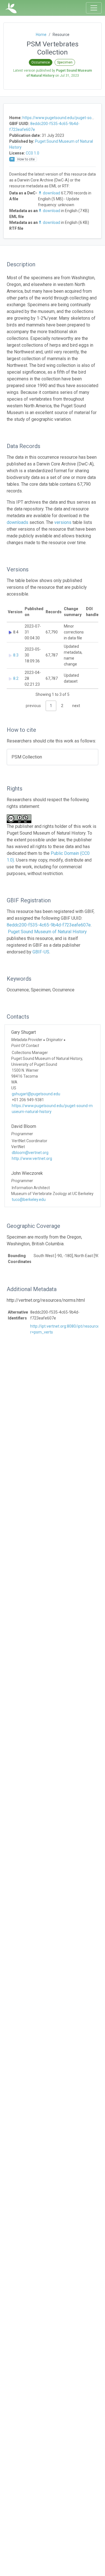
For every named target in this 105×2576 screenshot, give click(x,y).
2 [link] (62, 706)
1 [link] (51, 706)
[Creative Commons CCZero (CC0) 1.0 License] (21, 819)
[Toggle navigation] (94, 8)
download (52, 193)
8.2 (16, 678)
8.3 (16, 655)
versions (63, 522)
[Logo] (11, 8)
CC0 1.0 (32, 153)
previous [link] (33, 706)
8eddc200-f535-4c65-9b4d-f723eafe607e (49, 925)
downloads (17, 522)
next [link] (76, 706)
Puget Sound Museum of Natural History (47, 932)
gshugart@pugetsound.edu (36, 1094)
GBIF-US (41, 952)
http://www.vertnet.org (32, 1158)
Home (41, 35)
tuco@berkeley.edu (29, 1200)
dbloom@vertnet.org (30, 1153)
